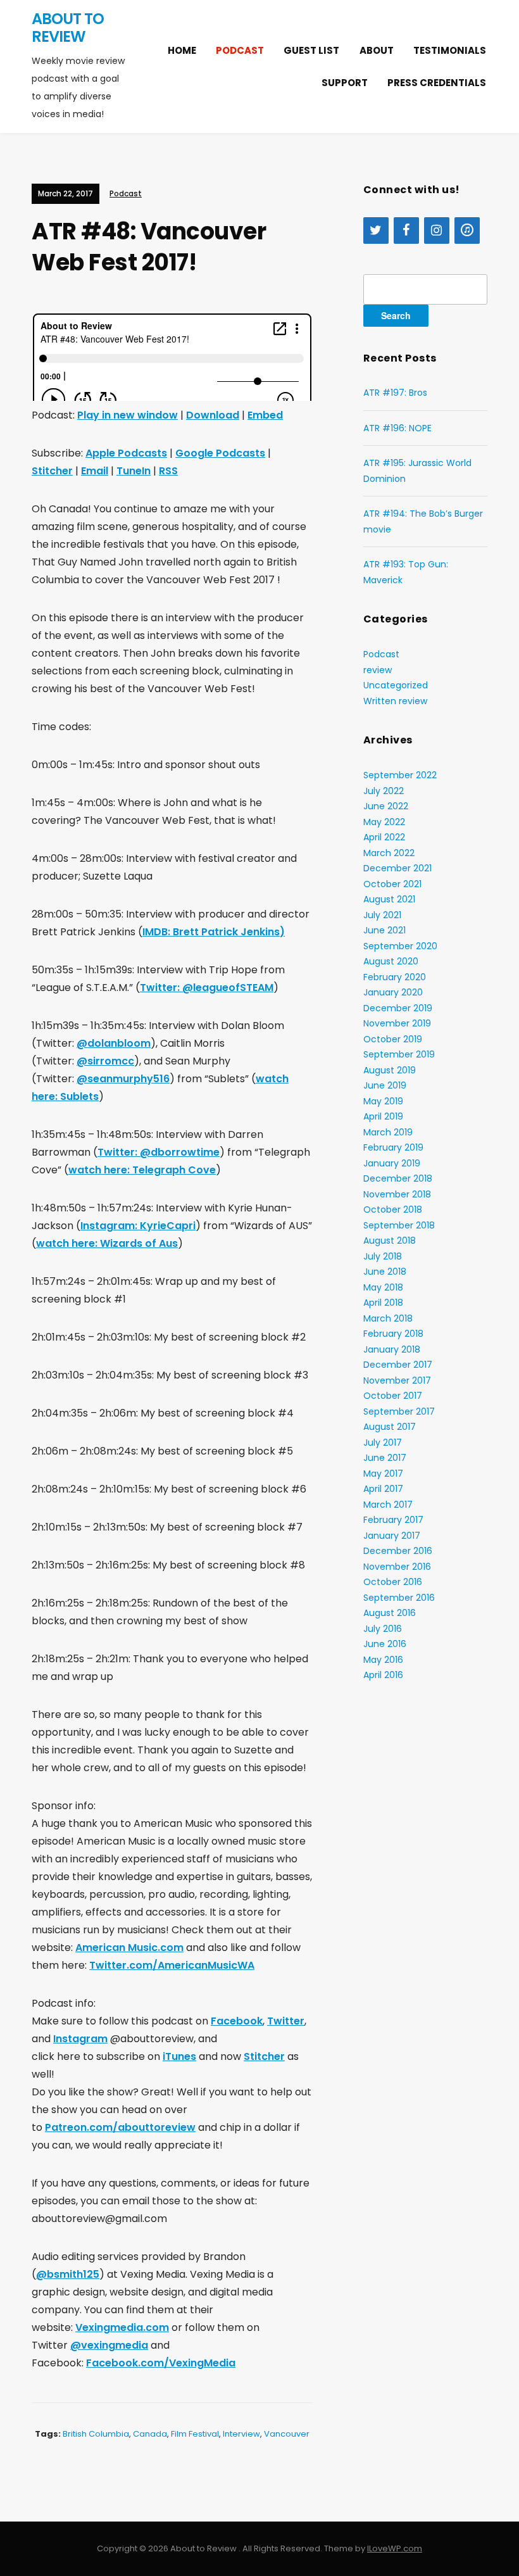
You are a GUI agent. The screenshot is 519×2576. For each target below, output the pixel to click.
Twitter (286, 2021)
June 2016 (385, 1644)
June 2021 (385, 930)
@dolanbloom (114, 1043)
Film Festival (195, 2434)
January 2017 (392, 1536)
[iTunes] (467, 230)
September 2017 (399, 1411)
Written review (395, 701)
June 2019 (385, 1085)
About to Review (68, 28)
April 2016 (383, 1675)
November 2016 (397, 1567)
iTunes (179, 2056)
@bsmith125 (68, 2274)
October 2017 (393, 1396)
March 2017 (388, 1505)
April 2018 (383, 1303)
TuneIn (134, 471)
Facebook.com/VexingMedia (161, 2363)
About (377, 50)
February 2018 (393, 1334)
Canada (150, 2434)
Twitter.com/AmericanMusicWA (172, 1965)
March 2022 (389, 853)
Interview (241, 2434)
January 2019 (392, 1163)
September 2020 (400, 946)
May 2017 (383, 1474)
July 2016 (383, 1629)
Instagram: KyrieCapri (138, 1226)
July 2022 (384, 791)
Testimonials (450, 50)
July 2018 (383, 1256)
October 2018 (393, 1209)
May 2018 (383, 1287)
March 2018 (388, 1318)
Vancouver (287, 2434)
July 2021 (382, 915)
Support (345, 83)
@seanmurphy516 (123, 1079)
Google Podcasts (220, 453)
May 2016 (383, 1660)
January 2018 (392, 1349)
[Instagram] (437, 230)
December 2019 (398, 1008)
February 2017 (393, 1520)
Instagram (80, 2039)
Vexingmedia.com (122, 2327)
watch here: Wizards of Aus (107, 1243)
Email (95, 471)
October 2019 (393, 1039)
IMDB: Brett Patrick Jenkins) (214, 932)
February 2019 (393, 1147)
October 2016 (393, 1582)
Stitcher (52, 471)
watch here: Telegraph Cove (142, 1170)
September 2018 (399, 1225)
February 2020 (395, 977)
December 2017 (398, 1365)
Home (182, 50)
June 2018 (385, 1272)
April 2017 (383, 1489)
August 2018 (390, 1241)
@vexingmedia (109, 2345)
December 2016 (398, 1551)
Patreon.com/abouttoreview (120, 2127)
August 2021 (389, 899)
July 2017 (383, 1443)
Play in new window (128, 415)
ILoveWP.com (395, 2548)
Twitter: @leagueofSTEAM (207, 988)
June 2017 (385, 1458)
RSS (168, 471)
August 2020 (391, 961)
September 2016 (399, 1598)
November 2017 (397, 1380)
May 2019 (383, 1101)
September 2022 (400, 775)
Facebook (237, 2021)
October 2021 (392, 884)
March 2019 (388, 1132)
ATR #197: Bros (395, 393)
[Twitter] (376, 230)
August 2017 (390, 1427)
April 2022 (384, 837)
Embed (265, 415)
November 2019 (397, 1023)
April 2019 (383, 1116)
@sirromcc (105, 1061)
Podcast (240, 50)
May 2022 (384, 822)
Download (213, 415)
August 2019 (390, 1070)
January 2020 (393, 992)
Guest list (311, 50)
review (378, 670)
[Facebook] (406, 230)
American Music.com (129, 1948)
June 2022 (386, 806)
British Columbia (96, 2434)
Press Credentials (437, 83)
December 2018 (398, 1178)
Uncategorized (396, 685)
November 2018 (397, 1194)
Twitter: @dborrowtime (159, 1152)
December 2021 (397, 868)
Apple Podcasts (126, 453)
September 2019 (399, 1054)
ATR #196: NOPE (397, 428)
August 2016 (390, 1613)
